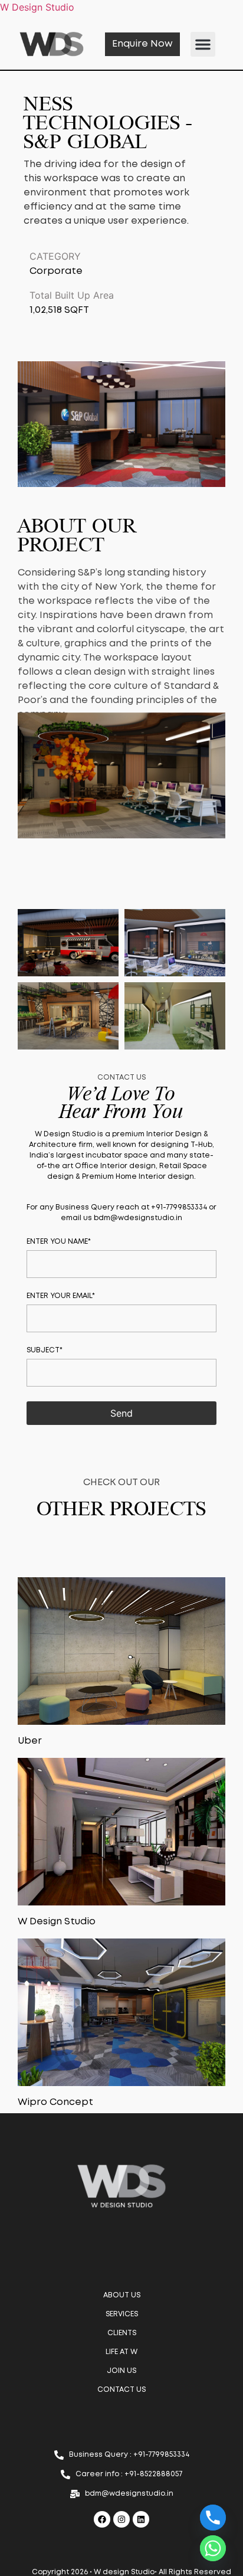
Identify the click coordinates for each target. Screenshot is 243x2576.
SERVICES (122, 2314)
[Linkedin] (141, 2519)
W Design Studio (57, 1922)
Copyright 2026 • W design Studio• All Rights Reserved (132, 2572)
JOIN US (121, 2371)
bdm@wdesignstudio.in (138, 1218)
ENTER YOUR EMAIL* (61, 1296)
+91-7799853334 (179, 1207)
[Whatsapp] (213, 2548)
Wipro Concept (55, 2102)
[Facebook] (102, 2519)
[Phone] (213, 2518)
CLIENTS (122, 2333)
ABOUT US (122, 2295)
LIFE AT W (121, 2352)
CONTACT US (121, 2390)
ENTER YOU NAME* (59, 1242)
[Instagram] (121, 2519)
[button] (203, 44)
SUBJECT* (45, 1350)
